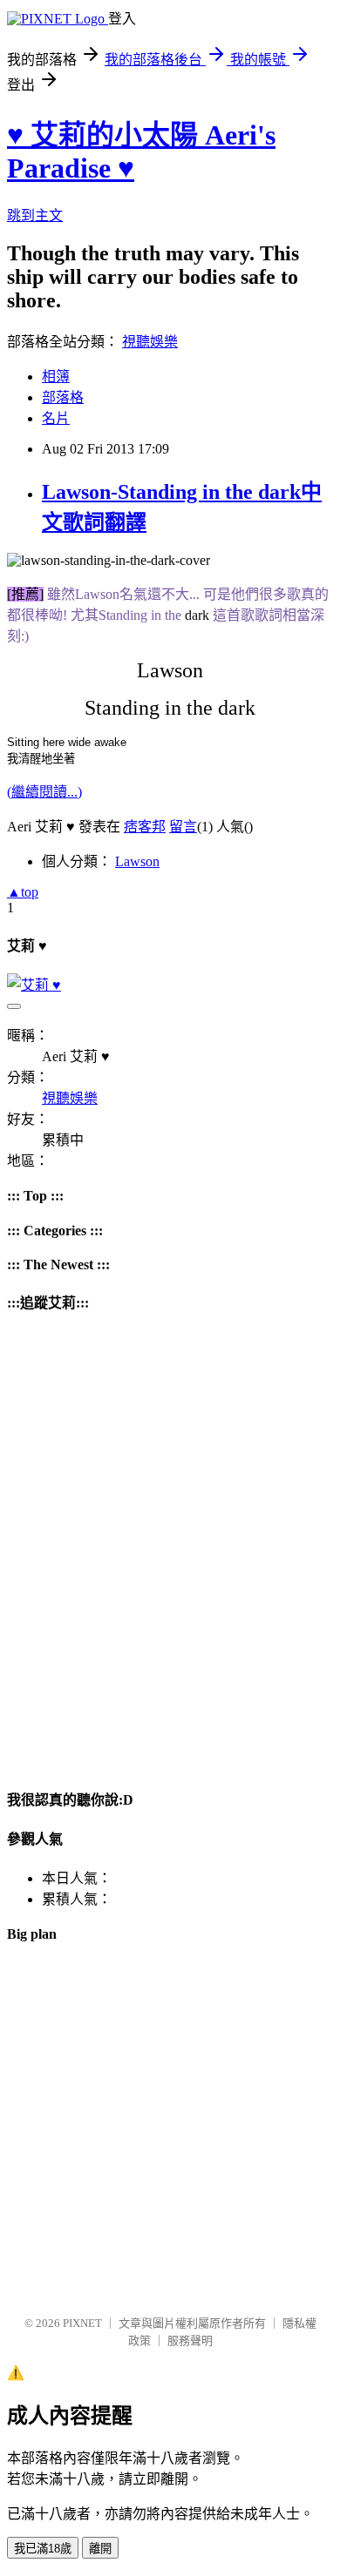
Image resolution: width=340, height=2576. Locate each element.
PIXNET (82, 2323)
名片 (56, 418)
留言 (183, 827)
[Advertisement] (170, 2131)
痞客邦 (145, 827)
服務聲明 (190, 2341)
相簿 (56, 377)
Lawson (137, 861)
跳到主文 (35, 215)
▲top (23, 892)
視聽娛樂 (150, 342)
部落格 (63, 397)
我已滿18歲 (43, 2549)
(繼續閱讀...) (44, 792)
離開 (100, 2549)
